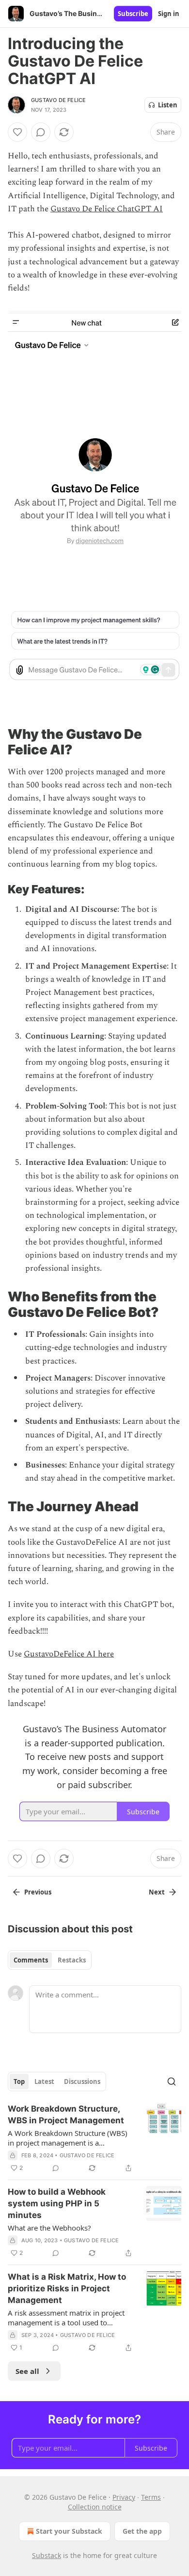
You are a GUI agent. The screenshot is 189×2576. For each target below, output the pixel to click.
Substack (47, 2555)
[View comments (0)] (41, 132)
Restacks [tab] (72, 1960)
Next (157, 1892)
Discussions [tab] (82, 2081)
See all (27, 2371)
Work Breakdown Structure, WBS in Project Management (66, 2115)
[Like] (17, 132)
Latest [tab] (44, 2081)
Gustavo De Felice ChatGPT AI (107, 209)
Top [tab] (19, 2081)
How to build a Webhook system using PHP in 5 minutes (57, 2203)
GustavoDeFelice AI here (69, 1654)
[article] (94, 2138)
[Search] (172, 2081)
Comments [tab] (31, 1960)
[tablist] (50, 1960)
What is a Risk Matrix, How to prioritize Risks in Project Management (67, 2288)
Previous (38, 1892)
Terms (151, 2497)
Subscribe (133, 14)
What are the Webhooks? (49, 2228)
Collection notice (95, 2507)
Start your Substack (69, 2531)
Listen (168, 105)
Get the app (142, 2531)
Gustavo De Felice (58, 100)
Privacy (124, 2497)
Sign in (169, 14)
